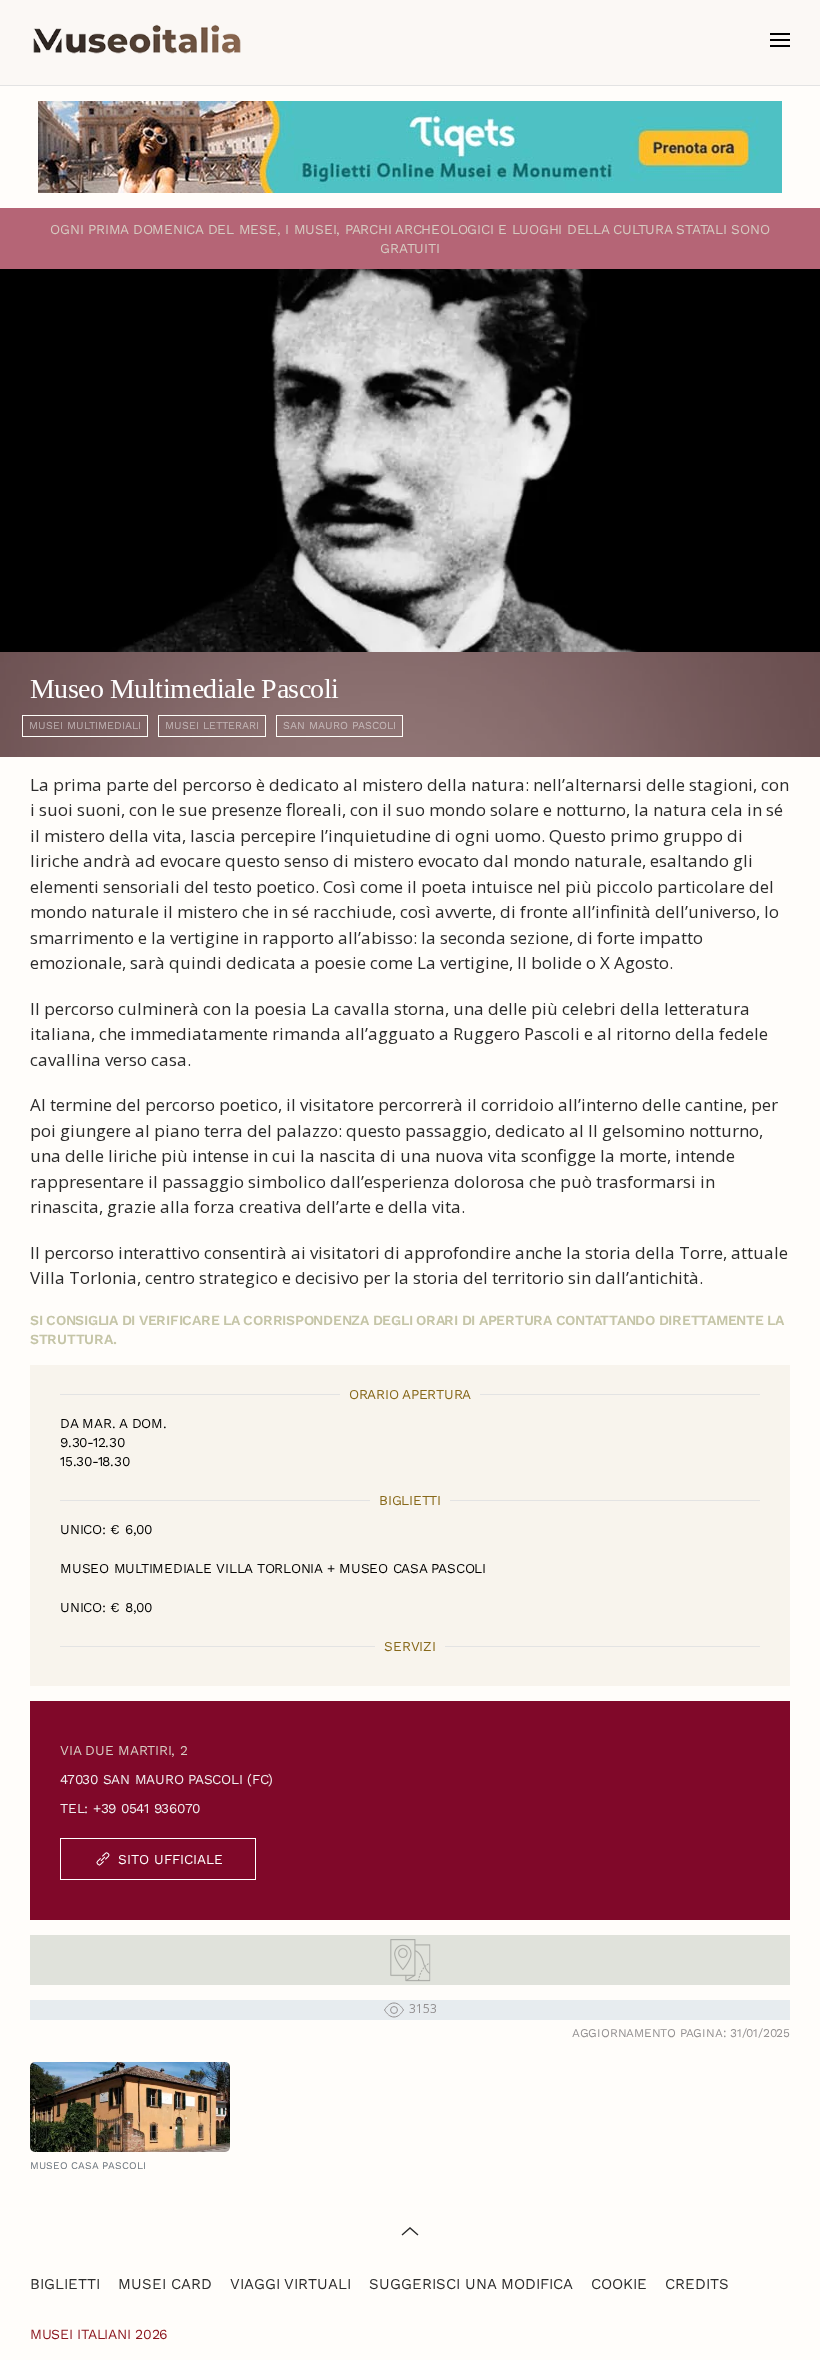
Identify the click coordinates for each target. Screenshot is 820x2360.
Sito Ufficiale (170, 1859)
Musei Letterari (212, 725)
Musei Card (165, 2284)
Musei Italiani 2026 (99, 2334)
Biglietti (65, 2284)
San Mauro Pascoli (339, 725)
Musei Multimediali (85, 725)
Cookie (619, 2284)
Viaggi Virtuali (290, 2284)
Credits (697, 2284)
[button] (780, 40)
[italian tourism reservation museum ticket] (410, 147)
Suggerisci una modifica (471, 2284)
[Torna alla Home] (137, 40)
